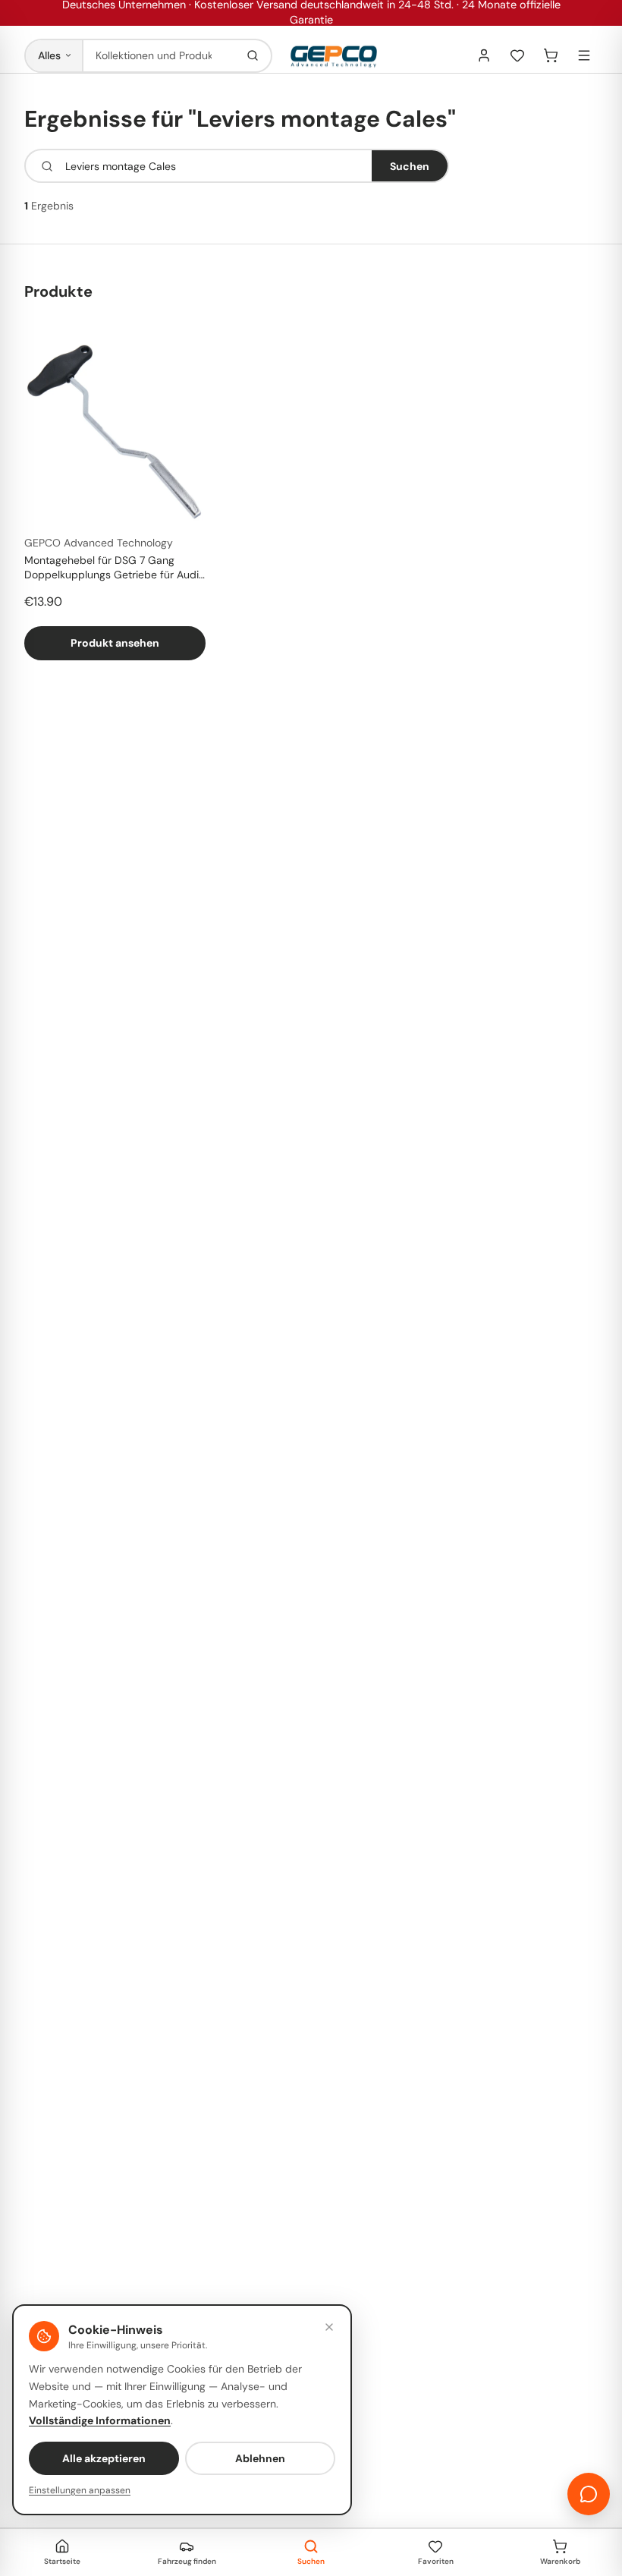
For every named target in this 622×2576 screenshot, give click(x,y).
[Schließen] (329, 2327)
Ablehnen (260, 2458)
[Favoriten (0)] (517, 55)
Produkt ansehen (115, 643)
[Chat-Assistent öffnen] (589, 2494)
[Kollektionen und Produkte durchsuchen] (253, 56)
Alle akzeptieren (104, 2458)
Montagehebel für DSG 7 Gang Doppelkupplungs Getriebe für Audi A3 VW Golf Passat (112, 568)
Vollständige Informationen (100, 2420)
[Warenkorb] (551, 55)
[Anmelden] (484, 55)
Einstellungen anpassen (80, 2490)
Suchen (410, 166)
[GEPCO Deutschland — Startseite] (334, 56)
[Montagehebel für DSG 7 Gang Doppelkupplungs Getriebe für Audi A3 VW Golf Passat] (115, 432)
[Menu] (584, 55)
